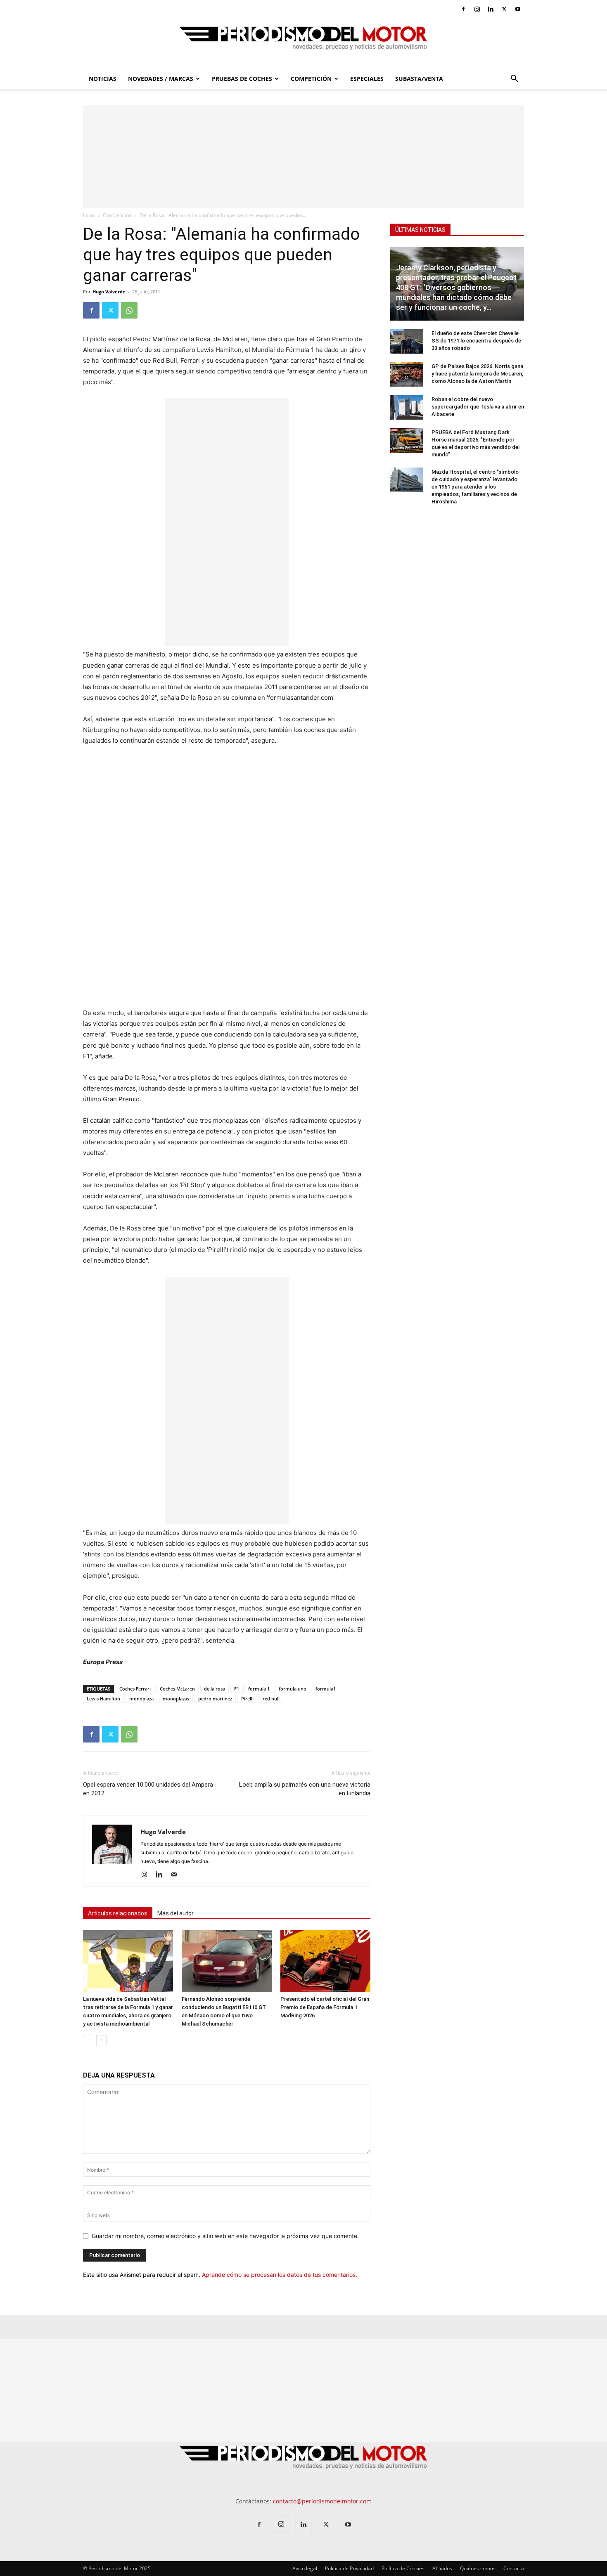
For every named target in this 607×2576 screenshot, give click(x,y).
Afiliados (442, 2568)
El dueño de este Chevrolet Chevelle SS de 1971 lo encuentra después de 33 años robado (476, 341)
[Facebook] (463, 9)
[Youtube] (518, 9)
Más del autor (175, 1913)
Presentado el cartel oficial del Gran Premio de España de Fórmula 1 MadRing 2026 (325, 2007)
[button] (514, 79)
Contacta (514, 2568)
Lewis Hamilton (103, 1699)
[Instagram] (477, 9)
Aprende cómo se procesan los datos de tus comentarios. (280, 2275)
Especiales (367, 79)
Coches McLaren (177, 1689)
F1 (237, 1689)
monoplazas (176, 1699)
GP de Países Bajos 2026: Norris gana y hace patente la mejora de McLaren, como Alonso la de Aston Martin (477, 374)
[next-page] (101, 2040)
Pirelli (247, 1699)
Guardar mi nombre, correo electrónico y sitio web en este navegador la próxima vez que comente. (225, 2236)
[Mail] (177, 1875)
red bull (271, 1699)
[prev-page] (88, 2040)
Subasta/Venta (419, 79)
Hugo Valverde (109, 292)
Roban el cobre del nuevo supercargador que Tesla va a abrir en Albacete (478, 407)
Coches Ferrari (135, 1689)
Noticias (103, 79)
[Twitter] (504, 9)
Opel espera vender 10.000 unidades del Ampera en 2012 (148, 1789)
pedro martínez (215, 1699)
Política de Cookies (403, 2568)
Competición (311, 79)
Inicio (89, 215)
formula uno (293, 1689)
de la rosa (215, 1689)
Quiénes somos (478, 2568)
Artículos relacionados (118, 1913)
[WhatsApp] (129, 310)
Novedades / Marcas (161, 79)
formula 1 (259, 1689)
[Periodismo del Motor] (303, 43)
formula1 (326, 1689)
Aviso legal (305, 2568)
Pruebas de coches (242, 79)
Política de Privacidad (349, 2568)
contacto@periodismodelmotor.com (322, 2501)
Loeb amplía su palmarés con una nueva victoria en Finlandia (305, 1789)
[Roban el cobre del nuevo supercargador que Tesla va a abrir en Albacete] (407, 407)
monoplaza (141, 1699)
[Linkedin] (491, 9)
